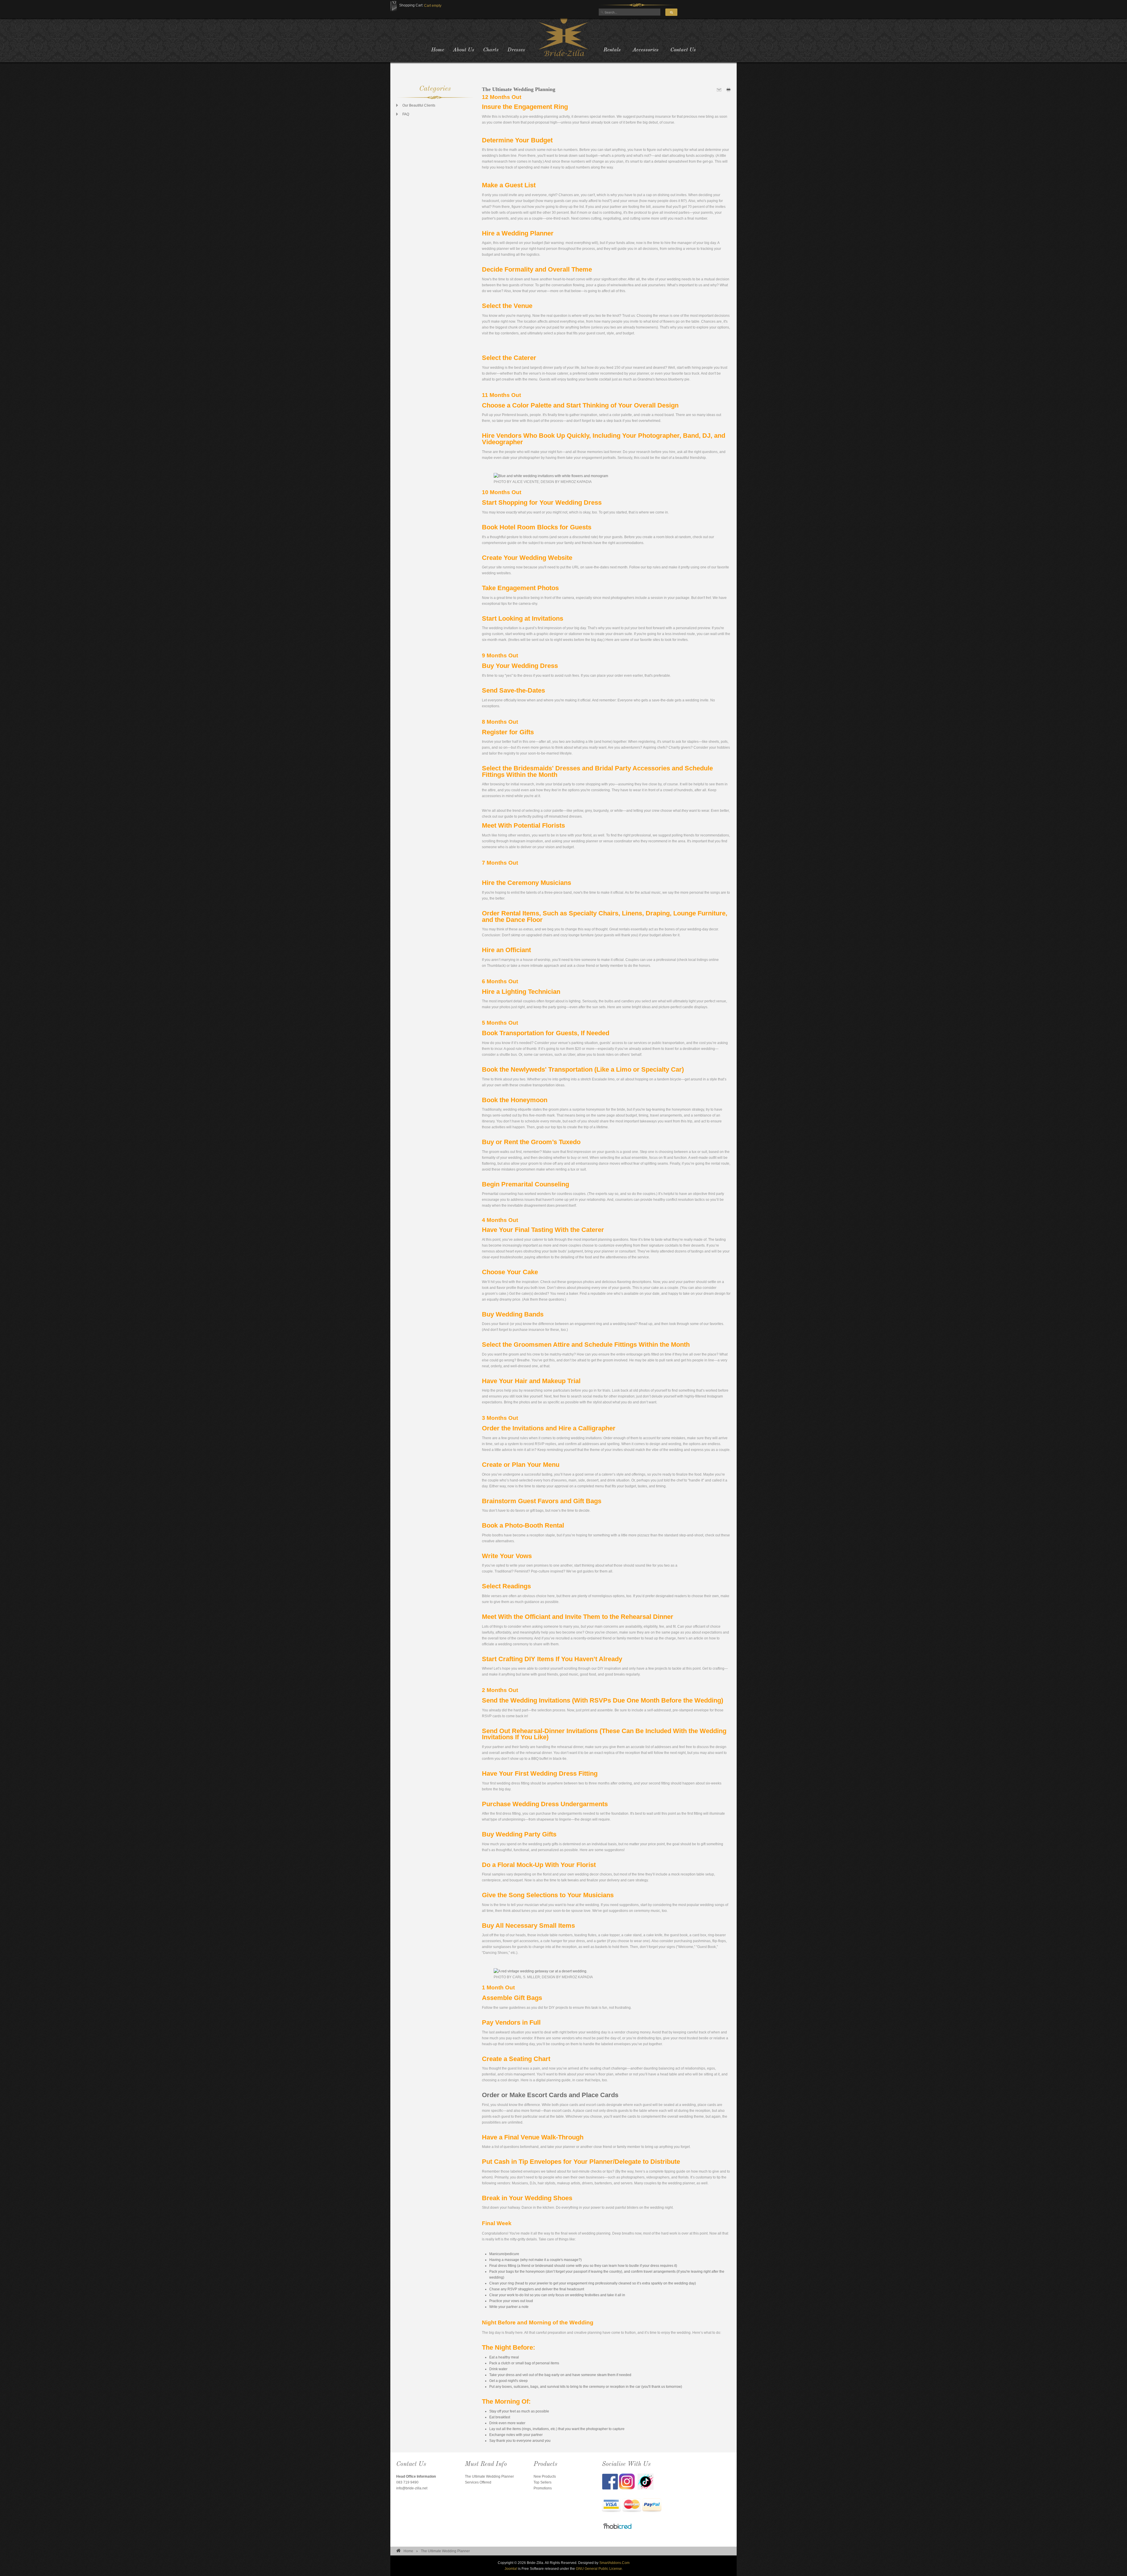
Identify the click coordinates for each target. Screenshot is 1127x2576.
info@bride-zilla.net (412, 2488)
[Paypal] (652, 2506)
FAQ (406, 114)
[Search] (671, 12)
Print (728, 90)
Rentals (612, 50)
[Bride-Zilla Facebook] (610, 2481)
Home (408, 2551)
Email (719, 90)
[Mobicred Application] (618, 2527)
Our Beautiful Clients (419, 105)
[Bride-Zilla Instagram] (628, 2481)
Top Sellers (543, 2482)
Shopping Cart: (411, 5)
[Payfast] (611, 2506)
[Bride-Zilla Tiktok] (646, 2481)
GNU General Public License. (599, 2569)
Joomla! (511, 2569)
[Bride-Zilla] (563, 37)
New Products (545, 2476)
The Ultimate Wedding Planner (489, 2476)
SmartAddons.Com (614, 2563)
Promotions (543, 2488)
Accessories (646, 50)
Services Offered (478, 2482)
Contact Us (683, 50)
